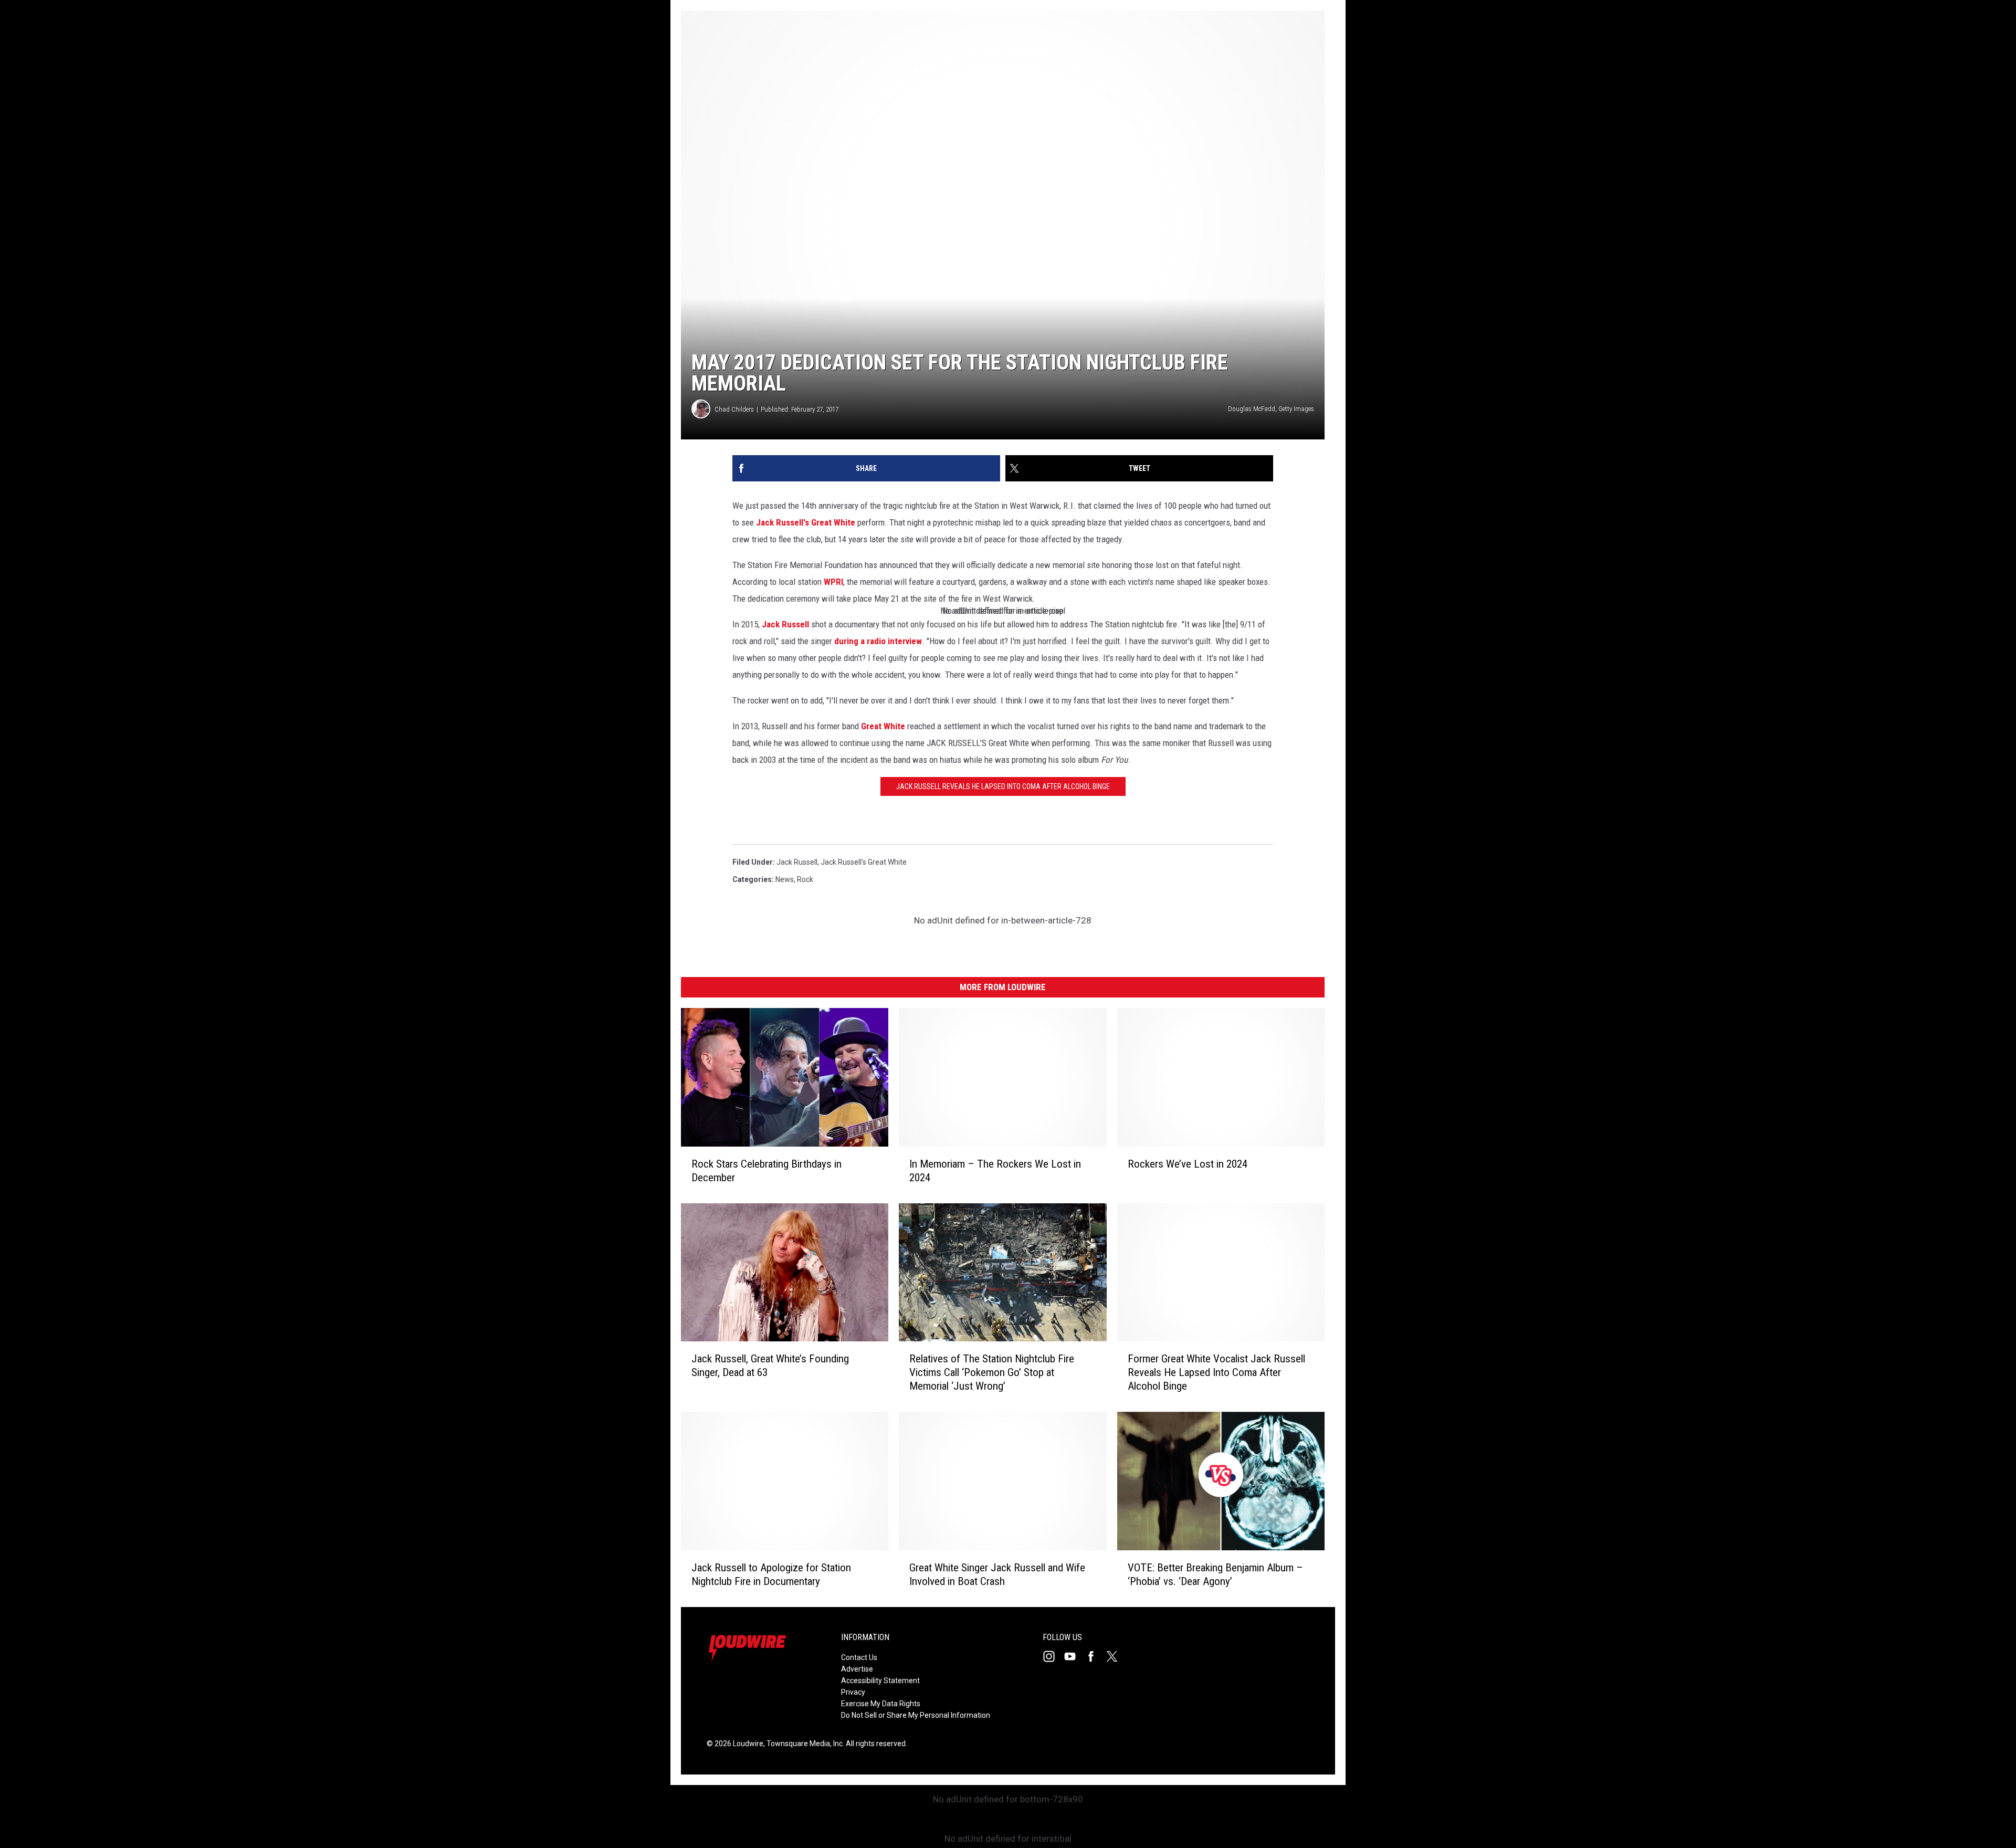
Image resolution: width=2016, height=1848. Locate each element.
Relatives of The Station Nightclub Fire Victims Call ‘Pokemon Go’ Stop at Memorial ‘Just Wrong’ (992, 1372)
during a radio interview (878, 641)
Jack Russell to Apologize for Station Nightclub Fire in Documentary (771, 1574)
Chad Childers (734, 409)
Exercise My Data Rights (881, 1704)
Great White (883, 726)
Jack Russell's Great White (806, 522)
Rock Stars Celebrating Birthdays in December (766, 1171)
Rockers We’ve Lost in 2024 (1188, 1164)
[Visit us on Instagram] (1053, 1656)
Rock (805, 879)
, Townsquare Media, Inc (803, 1744)
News (785, 879)
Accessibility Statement (880, 1681)
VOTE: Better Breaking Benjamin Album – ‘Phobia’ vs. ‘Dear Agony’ (1215, 1574)
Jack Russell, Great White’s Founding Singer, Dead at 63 (770, 1366)
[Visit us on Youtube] (1074, 1656)
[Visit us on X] (1116, 1656)
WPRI (833, 582)
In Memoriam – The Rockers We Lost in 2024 (995, 1171)
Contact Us (859, 1657)
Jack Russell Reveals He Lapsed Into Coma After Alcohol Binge (1003, 786)
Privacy (853, 1692)
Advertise (857, 1669)
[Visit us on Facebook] (1095, 1656)
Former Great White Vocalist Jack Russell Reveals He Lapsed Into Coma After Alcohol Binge (1216, 1372)
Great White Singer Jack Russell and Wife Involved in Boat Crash (997, 1574)
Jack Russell (785, 624)
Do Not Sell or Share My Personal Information (916, 1715)
